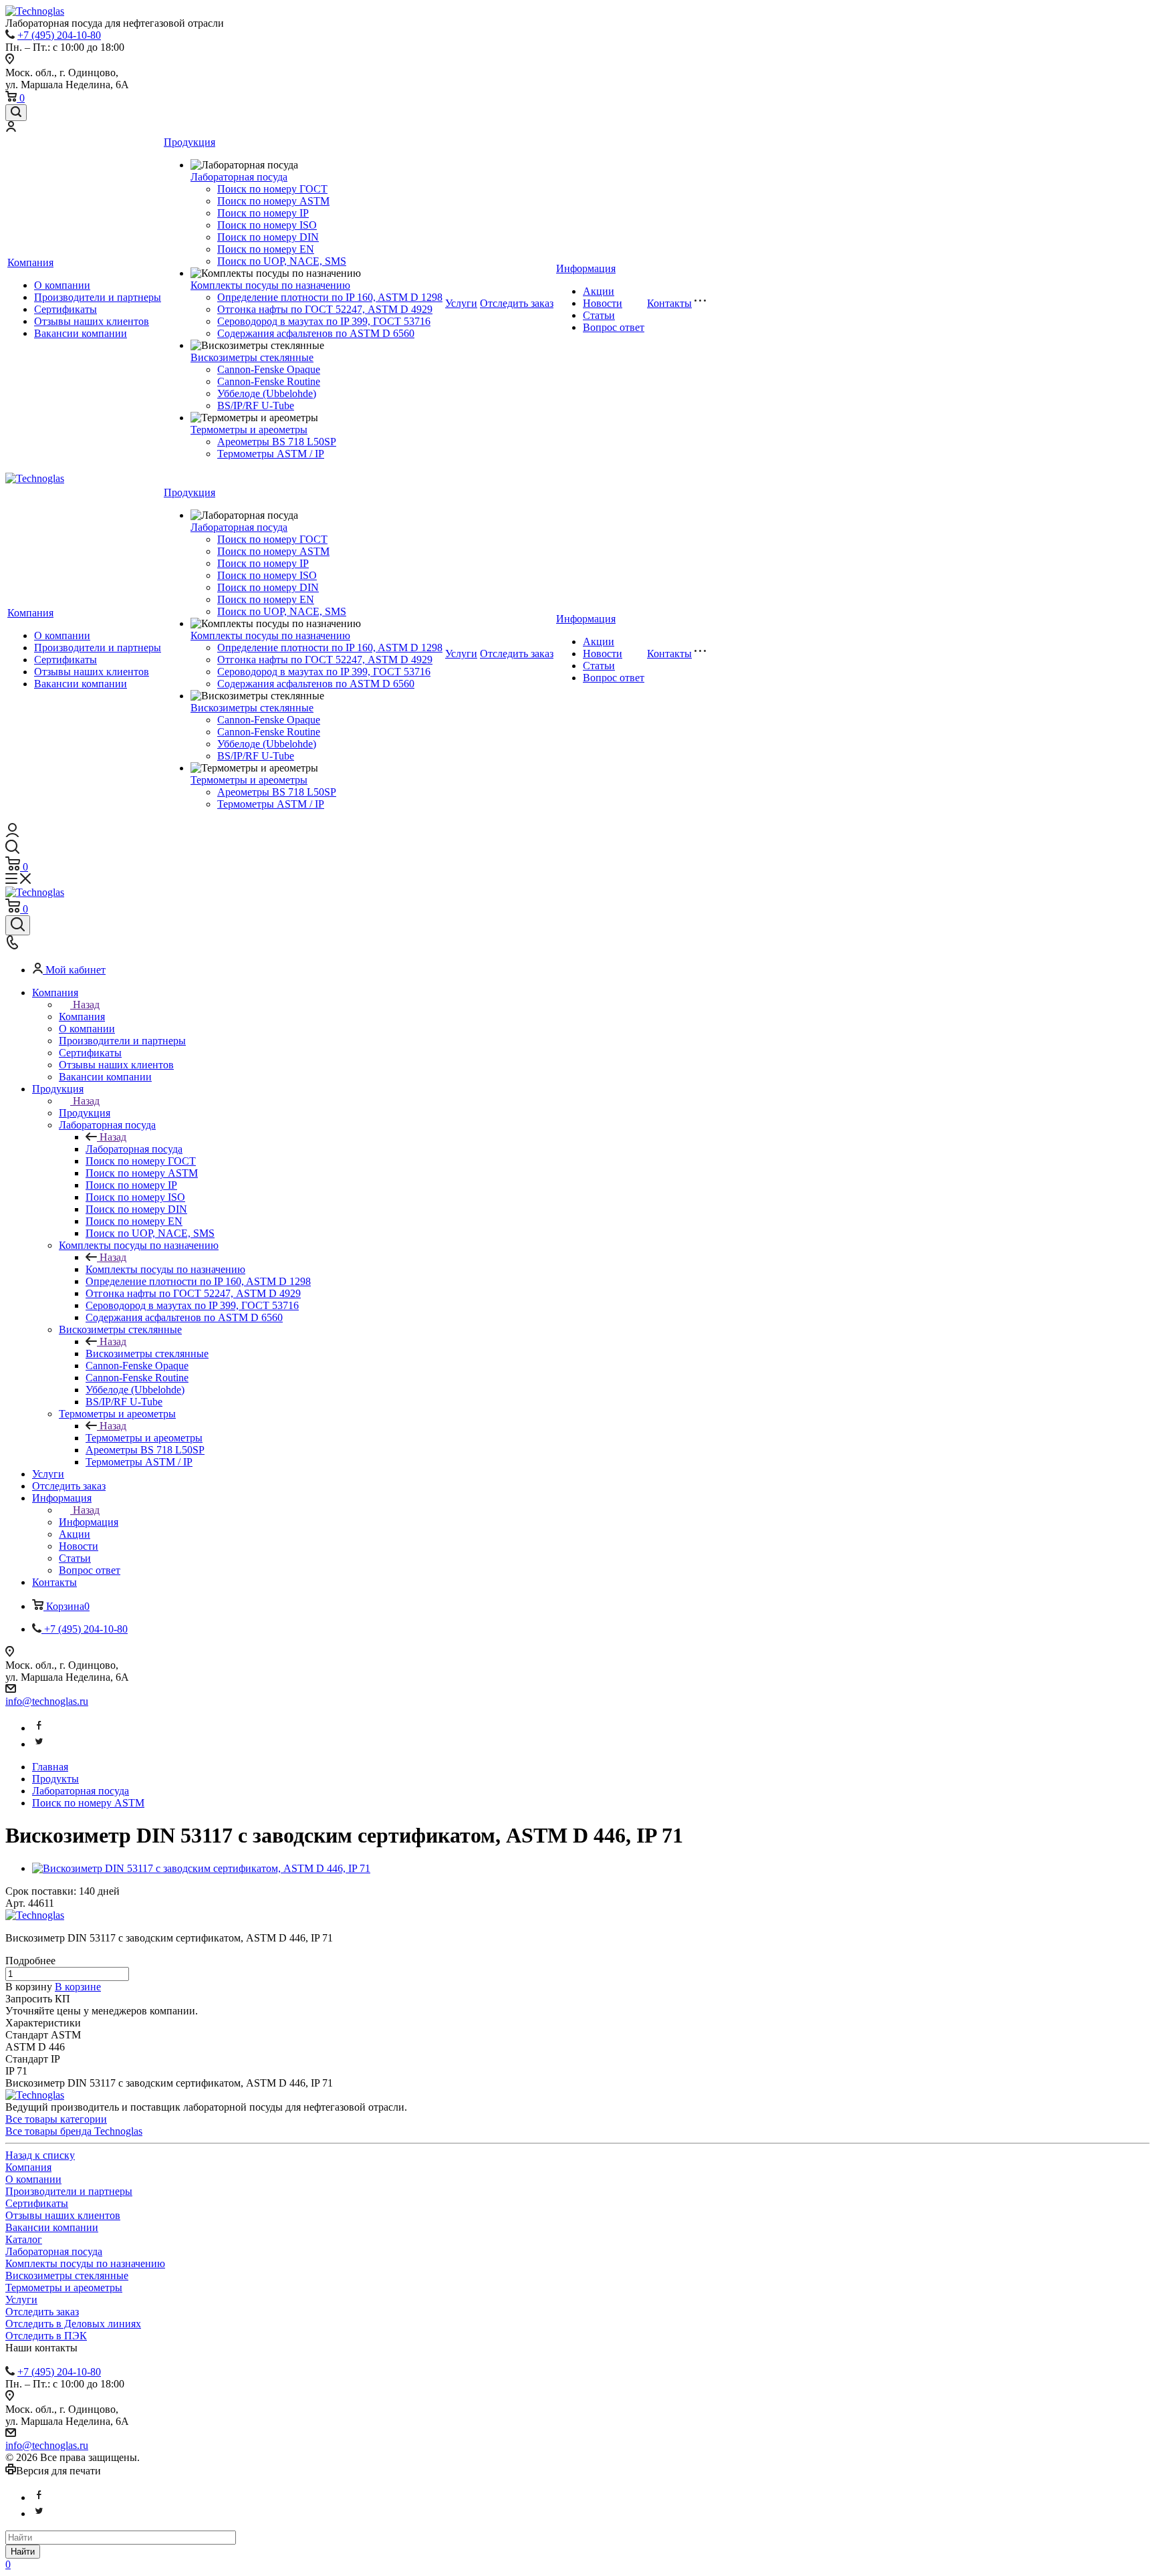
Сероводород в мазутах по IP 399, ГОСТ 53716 (324, 321)
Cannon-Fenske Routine (269, 381)
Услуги (461, 303)
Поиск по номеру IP (263, 213)
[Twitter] (39, 1744)
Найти (23, 2552)
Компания (30, 262)
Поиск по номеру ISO (267, 225)
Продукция (189, 142)
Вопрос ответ (614, 327)
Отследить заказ (517, 303)
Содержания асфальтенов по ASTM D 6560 (316, 333)
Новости (603, 303)
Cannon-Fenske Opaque (269, 369)
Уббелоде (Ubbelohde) (267, 393)
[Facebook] (39, 1728)
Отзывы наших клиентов (92, 321)
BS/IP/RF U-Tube (256, 405)
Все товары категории (56, 2119)
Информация (586, 268)
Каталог (24, 2239)
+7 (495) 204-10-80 (59, 35)
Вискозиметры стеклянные (252, 357)
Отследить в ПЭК (46, 2336)
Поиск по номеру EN (266, 249)
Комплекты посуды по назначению (270, 285)
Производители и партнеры (98, 297)
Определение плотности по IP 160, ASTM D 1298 (330, 297)
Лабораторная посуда (239, 177)
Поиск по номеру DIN (268, 237)
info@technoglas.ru (47, 1701)
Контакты (669, 303)
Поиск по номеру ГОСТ (272, 189)
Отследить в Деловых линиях (73, 2324)
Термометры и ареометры (249, 430)
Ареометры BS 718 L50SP (277, 442)
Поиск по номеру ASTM (273, 201)
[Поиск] (16, 113)
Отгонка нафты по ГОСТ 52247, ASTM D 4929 (325, 309)
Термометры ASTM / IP (271, 454)
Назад (86, 1005)
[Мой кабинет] (11, 128)
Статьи (599, 315)
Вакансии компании (81, 333)
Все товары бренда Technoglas (74, 2131)
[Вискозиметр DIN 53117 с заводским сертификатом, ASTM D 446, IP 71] (201, 1868)
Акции (599, 291)
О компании (62, 285)
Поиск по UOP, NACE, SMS (282, 261)
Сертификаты (66, 309)
